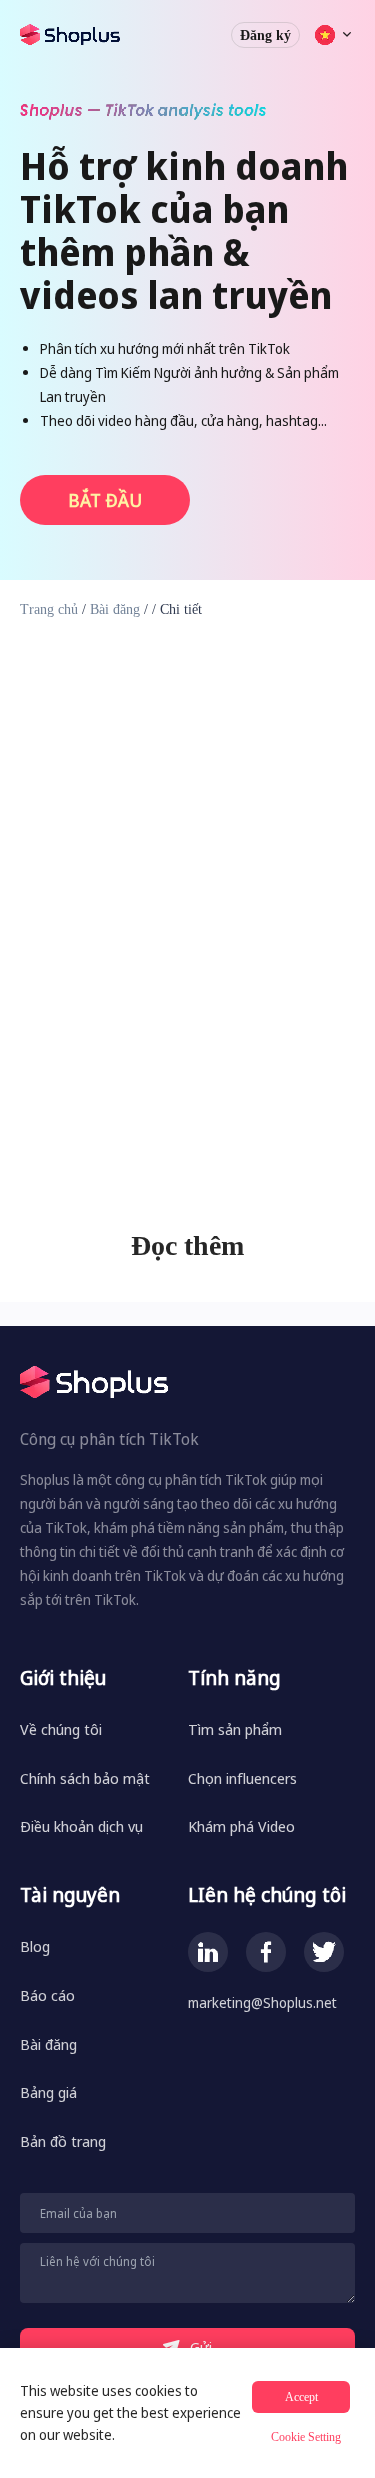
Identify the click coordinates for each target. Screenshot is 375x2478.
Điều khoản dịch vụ (81, 1826)
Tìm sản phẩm (235, 1729)
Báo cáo (47, 1995)
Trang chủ (49, 609)
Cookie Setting (306, 2437)
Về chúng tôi (61, 1729)
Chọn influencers (242, 1778)
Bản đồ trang (63, 2141)
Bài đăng (115, 609)
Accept (301, 2397)
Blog (35, 1946)
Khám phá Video (241, 1826)
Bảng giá (48, 2092)
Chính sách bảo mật (85, 1778)
